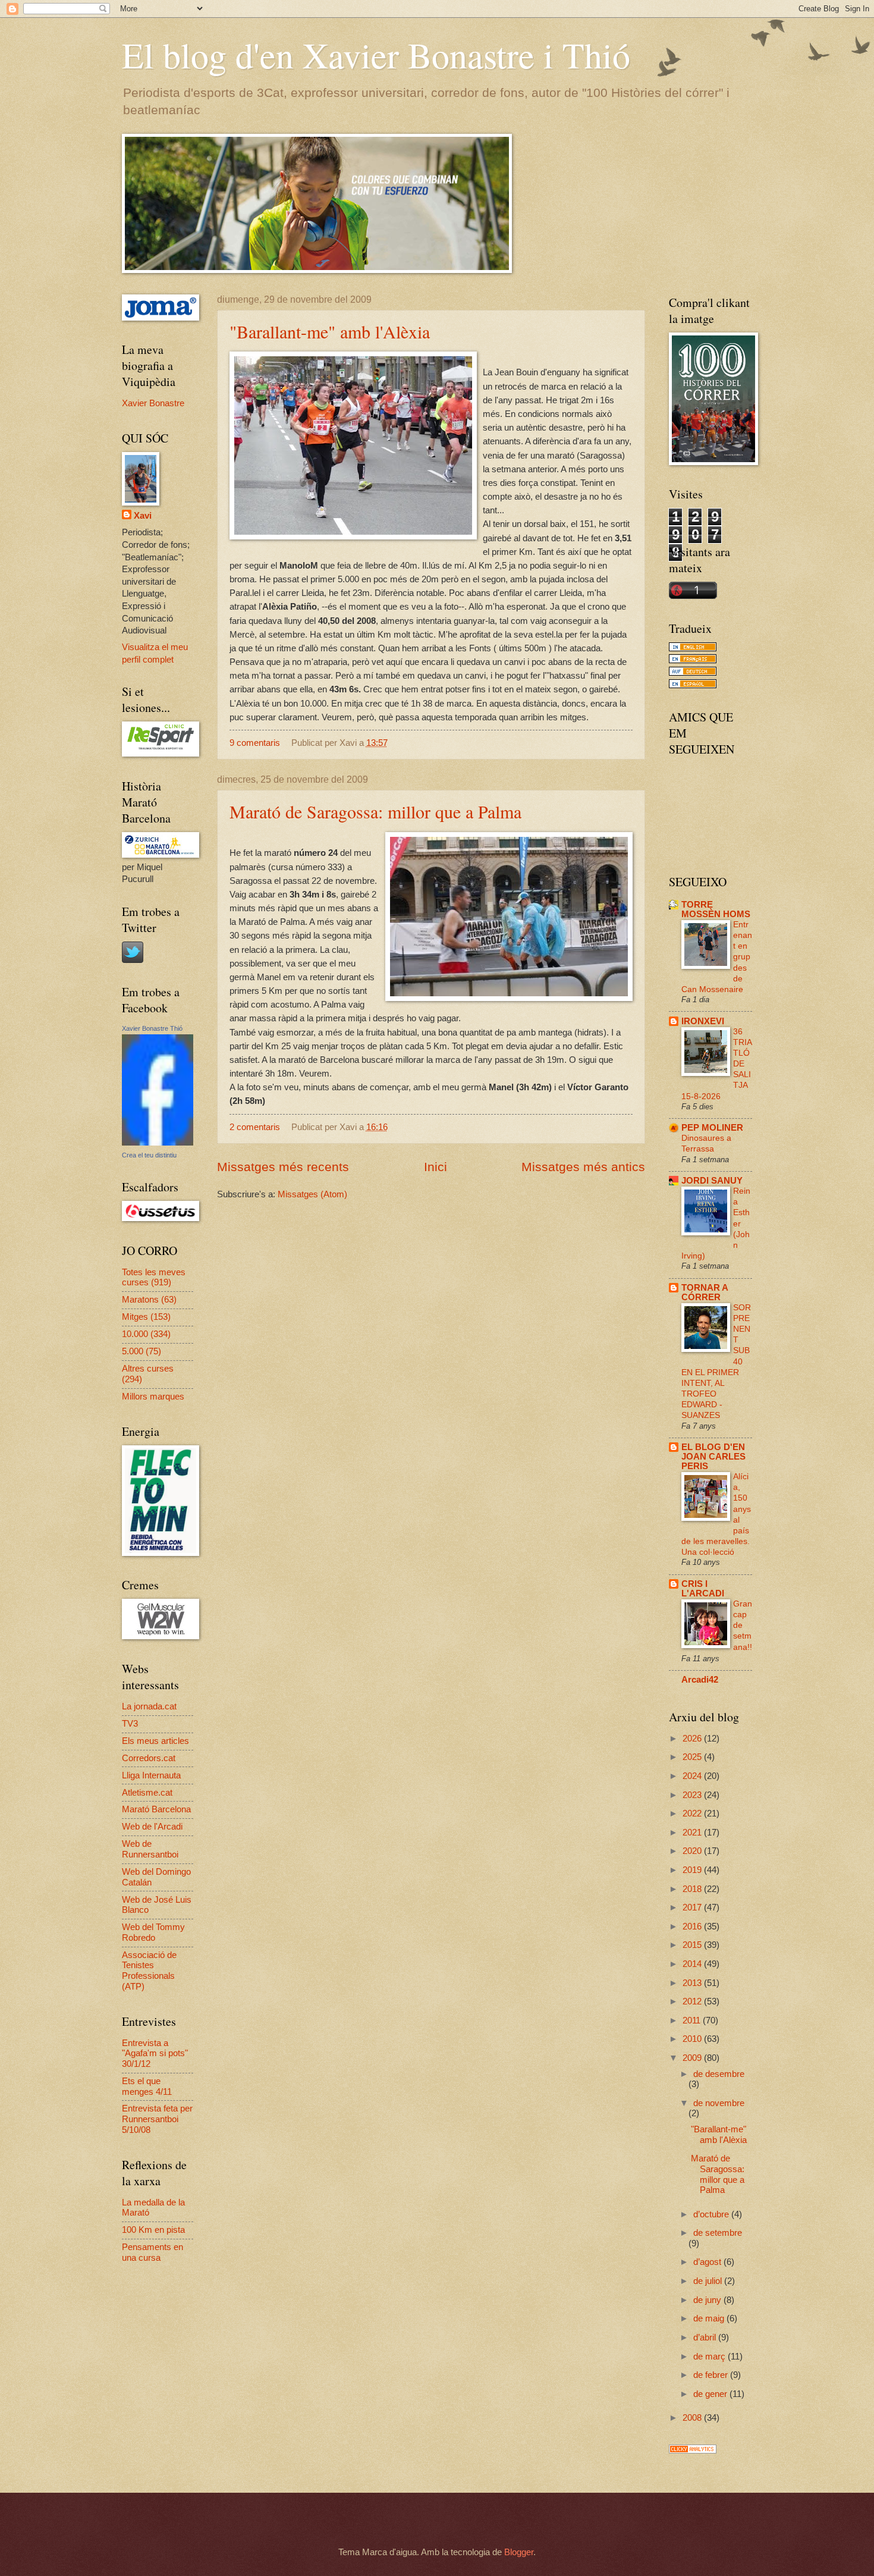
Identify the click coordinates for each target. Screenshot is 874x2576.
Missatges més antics (583, 1167)
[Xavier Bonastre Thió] (158, 1143)
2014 (693, 1964)
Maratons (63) (149, 1300)
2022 (693, 1813)
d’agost (708, 2262)
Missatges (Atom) (312, 1194)
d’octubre (712, 2214)
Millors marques (153, 1397)
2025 (693, 1757)
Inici (436, 1167)
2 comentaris (255, 1127)
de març (710, 2357)
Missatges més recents (283, 1167)
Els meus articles (155, 1741)
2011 (693, 2020)
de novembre (719, 2103)
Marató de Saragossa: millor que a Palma (375, 811)
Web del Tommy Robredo (153, 1932)
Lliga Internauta (151, 1775)
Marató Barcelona (156, 1809)
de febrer (712, 2375)
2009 (693, 2058)
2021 (693, 1833)
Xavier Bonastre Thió (152, 1028)
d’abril (706, 2337)
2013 (693, 1983)
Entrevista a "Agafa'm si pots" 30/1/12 (155, 2053)
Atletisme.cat (147, 1793)
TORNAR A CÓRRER (705, 1292)
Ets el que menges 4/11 (147, 2086)
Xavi (143, 516)
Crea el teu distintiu (149, 1155)
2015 (693, 1945)
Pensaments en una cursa (153, 2252)
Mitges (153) (146, 1317)
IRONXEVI (703, 1021)
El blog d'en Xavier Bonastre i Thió (376, 55)
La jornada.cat (149, 1706)
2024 (693, 1776)
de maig (710, 2318)
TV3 (130, 1724)
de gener (711, 2394)
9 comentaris (255, 743)
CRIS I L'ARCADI (703, 1589)
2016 (693, 1926)
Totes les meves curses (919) (154, 1278)
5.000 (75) (142, 1351)
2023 (693, 1795)
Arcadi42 (700, 1680)
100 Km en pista (153, 2230)
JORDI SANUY (712, 1181)
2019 (693, 1870)
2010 (693, 2039)
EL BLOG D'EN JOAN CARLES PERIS (713, 1457)
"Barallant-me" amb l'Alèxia (330, 331)
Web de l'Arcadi (152, 1827)
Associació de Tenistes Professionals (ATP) (149, 1971)
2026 (693, 1739)
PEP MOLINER (712, 1128)
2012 (693, 2001)
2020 (693, 1851)
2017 (693, 1907)
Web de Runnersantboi (150, 1849)
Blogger (519, 2552)
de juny (708, 2300)
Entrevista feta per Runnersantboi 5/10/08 (157, 2119)
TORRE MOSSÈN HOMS (716, 909)
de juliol (709, 2281)
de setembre (718, 2233)
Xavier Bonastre (153, 403)
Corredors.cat (149, 1758)
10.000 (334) (146, 1334)
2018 (693, 1889)
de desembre (719, 2074)
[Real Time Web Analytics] (693, 2451)
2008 (693, 2418)
